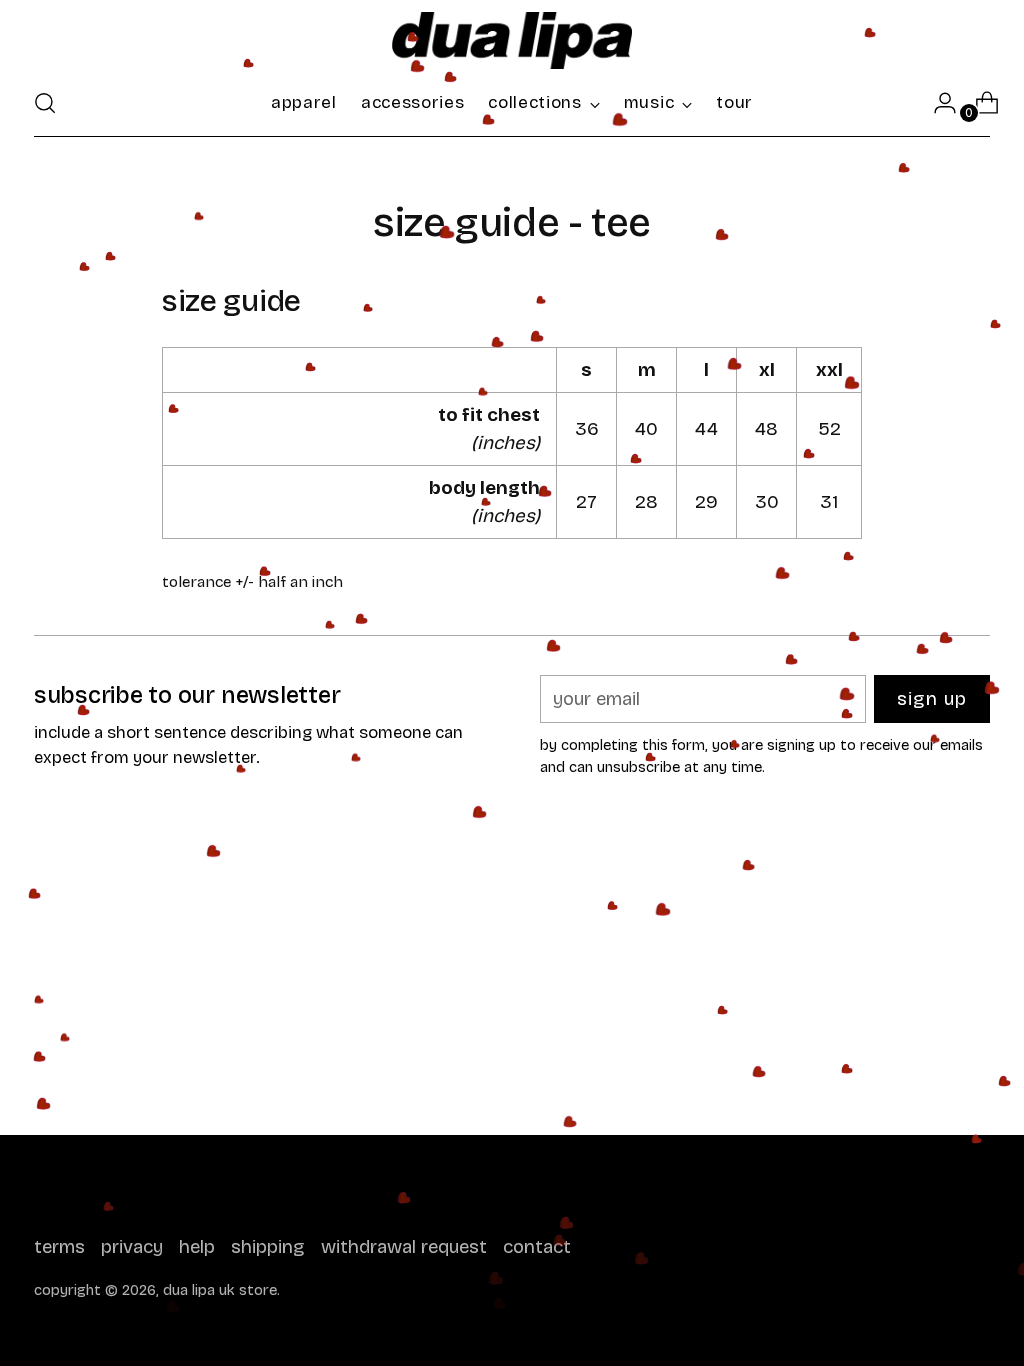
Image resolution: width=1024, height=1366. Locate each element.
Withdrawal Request (404, 1247)
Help (197, 1247)
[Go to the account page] (937, 103)
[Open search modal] (45, 103)
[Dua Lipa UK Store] (512, 40)
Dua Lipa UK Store (220, 1290)
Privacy (132, 1247)
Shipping (268, 1247)
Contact (537, 1247)
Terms (59, 1247)
